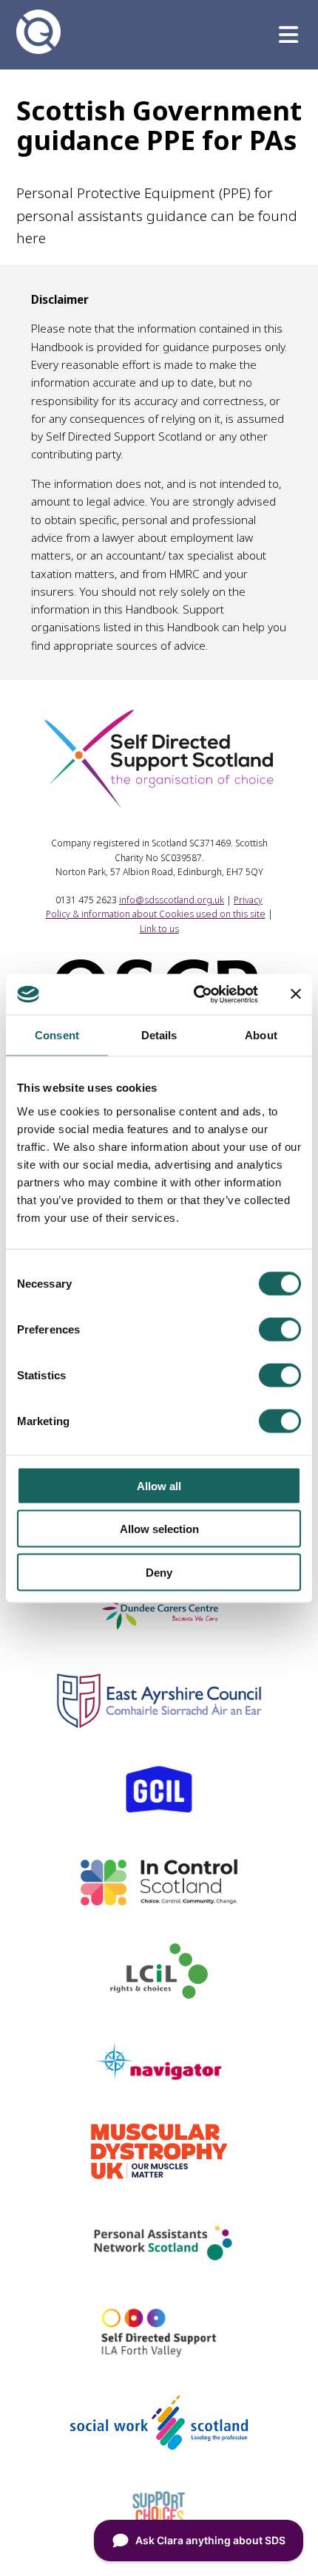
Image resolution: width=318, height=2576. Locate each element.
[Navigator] (159, 2084)
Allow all (159, 1485)
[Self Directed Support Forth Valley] (159, 2355)
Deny (159, 1572)
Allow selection (159, 1529)
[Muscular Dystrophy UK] (159, 2174)
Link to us (159, 929)
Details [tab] (159, 1035)
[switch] (280, 1329)
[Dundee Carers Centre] (159, 1633)
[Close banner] (296, 994)
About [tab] (261, 1035)
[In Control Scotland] (159, 1903)
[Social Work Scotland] (159, 2445)
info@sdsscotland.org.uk (172, 900)
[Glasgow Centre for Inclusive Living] (159, 1813)
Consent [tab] (57, 1035)
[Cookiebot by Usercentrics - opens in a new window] (196, 994)
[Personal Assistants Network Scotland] (159, 2264)
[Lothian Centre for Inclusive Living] (159, 1994)
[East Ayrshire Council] (159, 1723)
